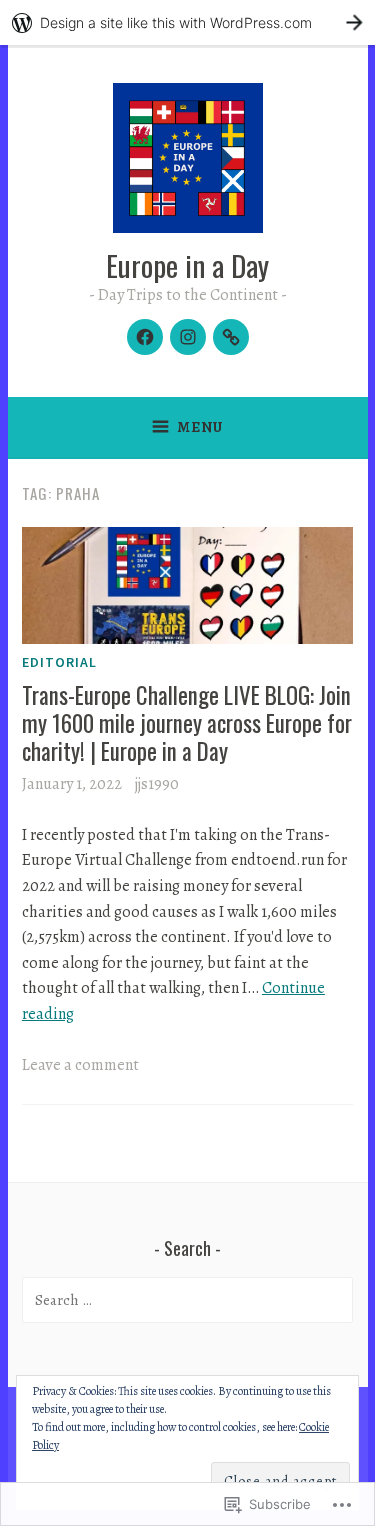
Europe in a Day (187, 264)
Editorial (59, 662)
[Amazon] (231, 337)
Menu (200, 427)
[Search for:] (187, 1300)
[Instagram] (188, 337)
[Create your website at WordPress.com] (187, 22)
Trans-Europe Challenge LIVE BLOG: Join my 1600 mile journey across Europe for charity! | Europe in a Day (187, 722)
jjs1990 (157, 784)
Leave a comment (80, 1065)
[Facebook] (145, 337)
